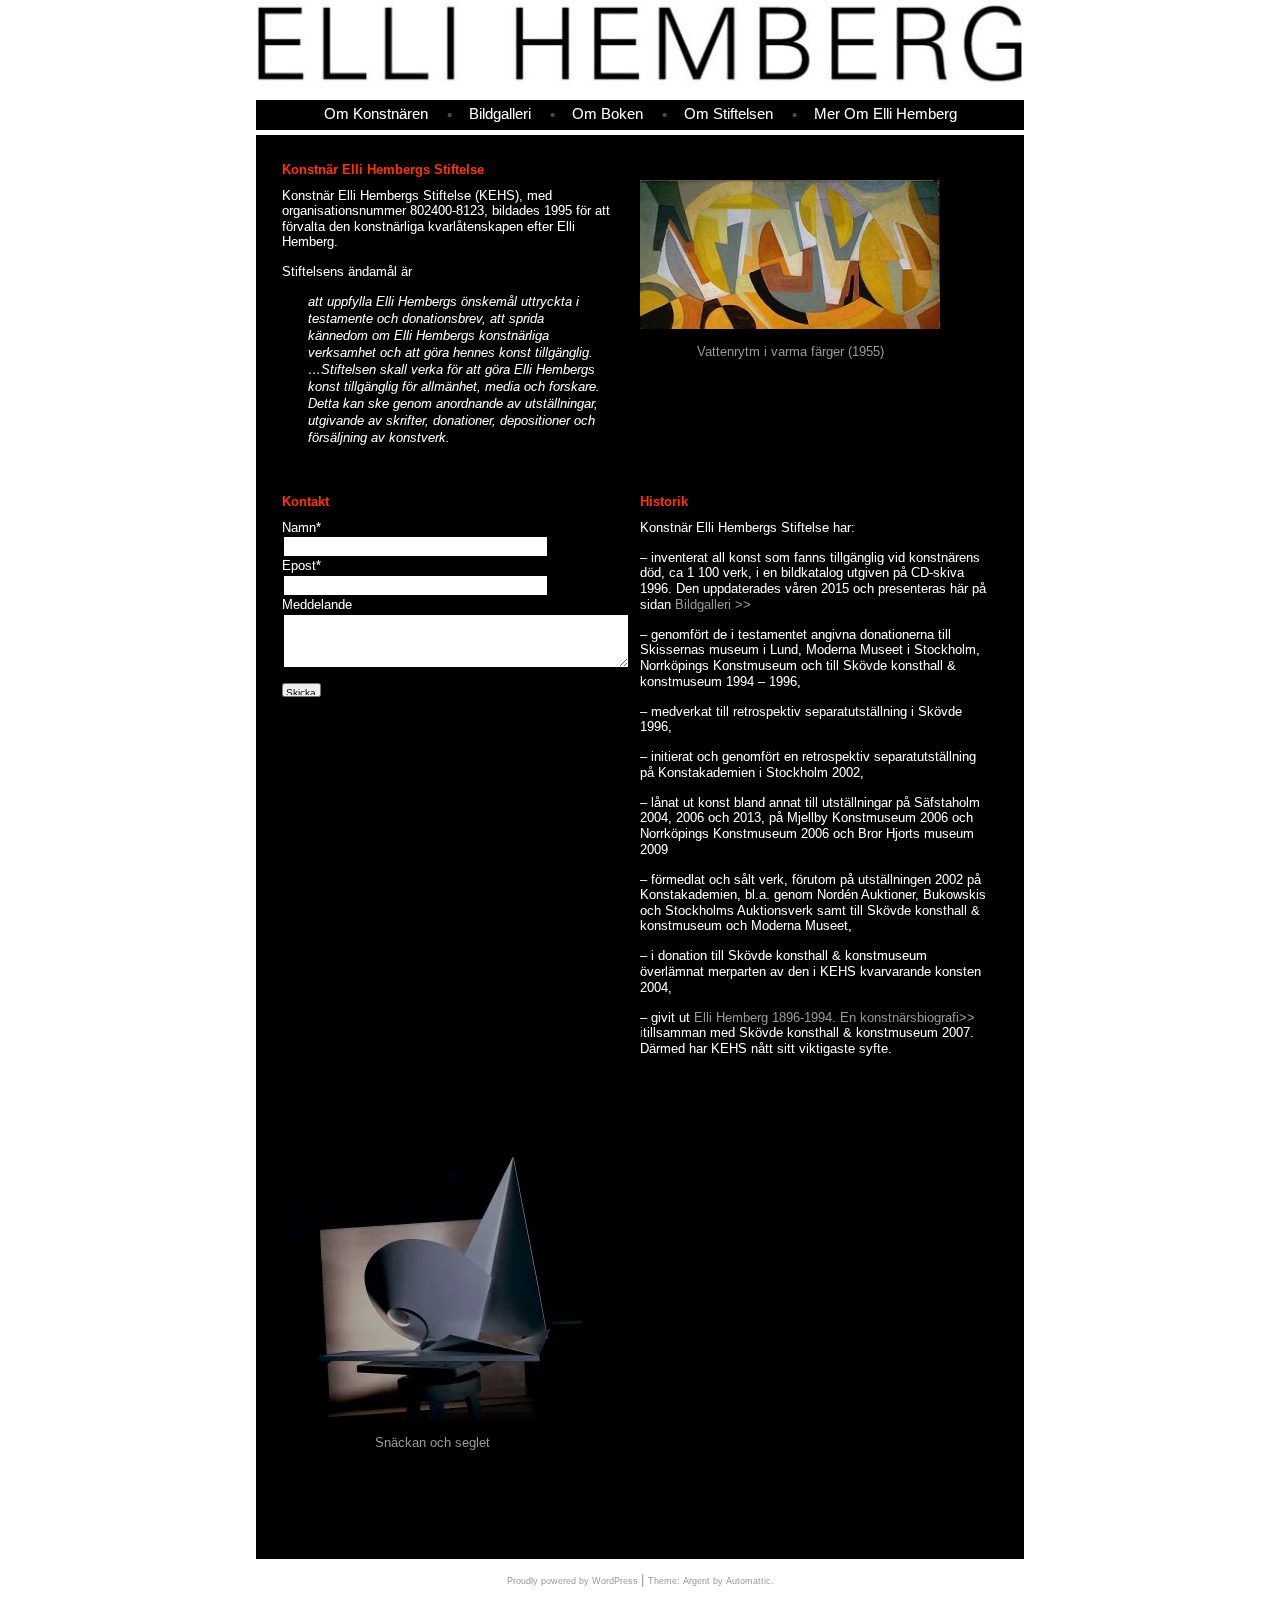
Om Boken (607, 114)
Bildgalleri (500, 114)
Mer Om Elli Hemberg (885, 114)
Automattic (748, 1581)
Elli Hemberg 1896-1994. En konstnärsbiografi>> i (807, 1025)
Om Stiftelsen (728, 114)
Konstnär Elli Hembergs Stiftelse (383, 169)
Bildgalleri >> (713, 604)
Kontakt (305, 501)
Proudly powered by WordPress (572, 1581)
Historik (664, 501)
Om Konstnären (376, 114)
